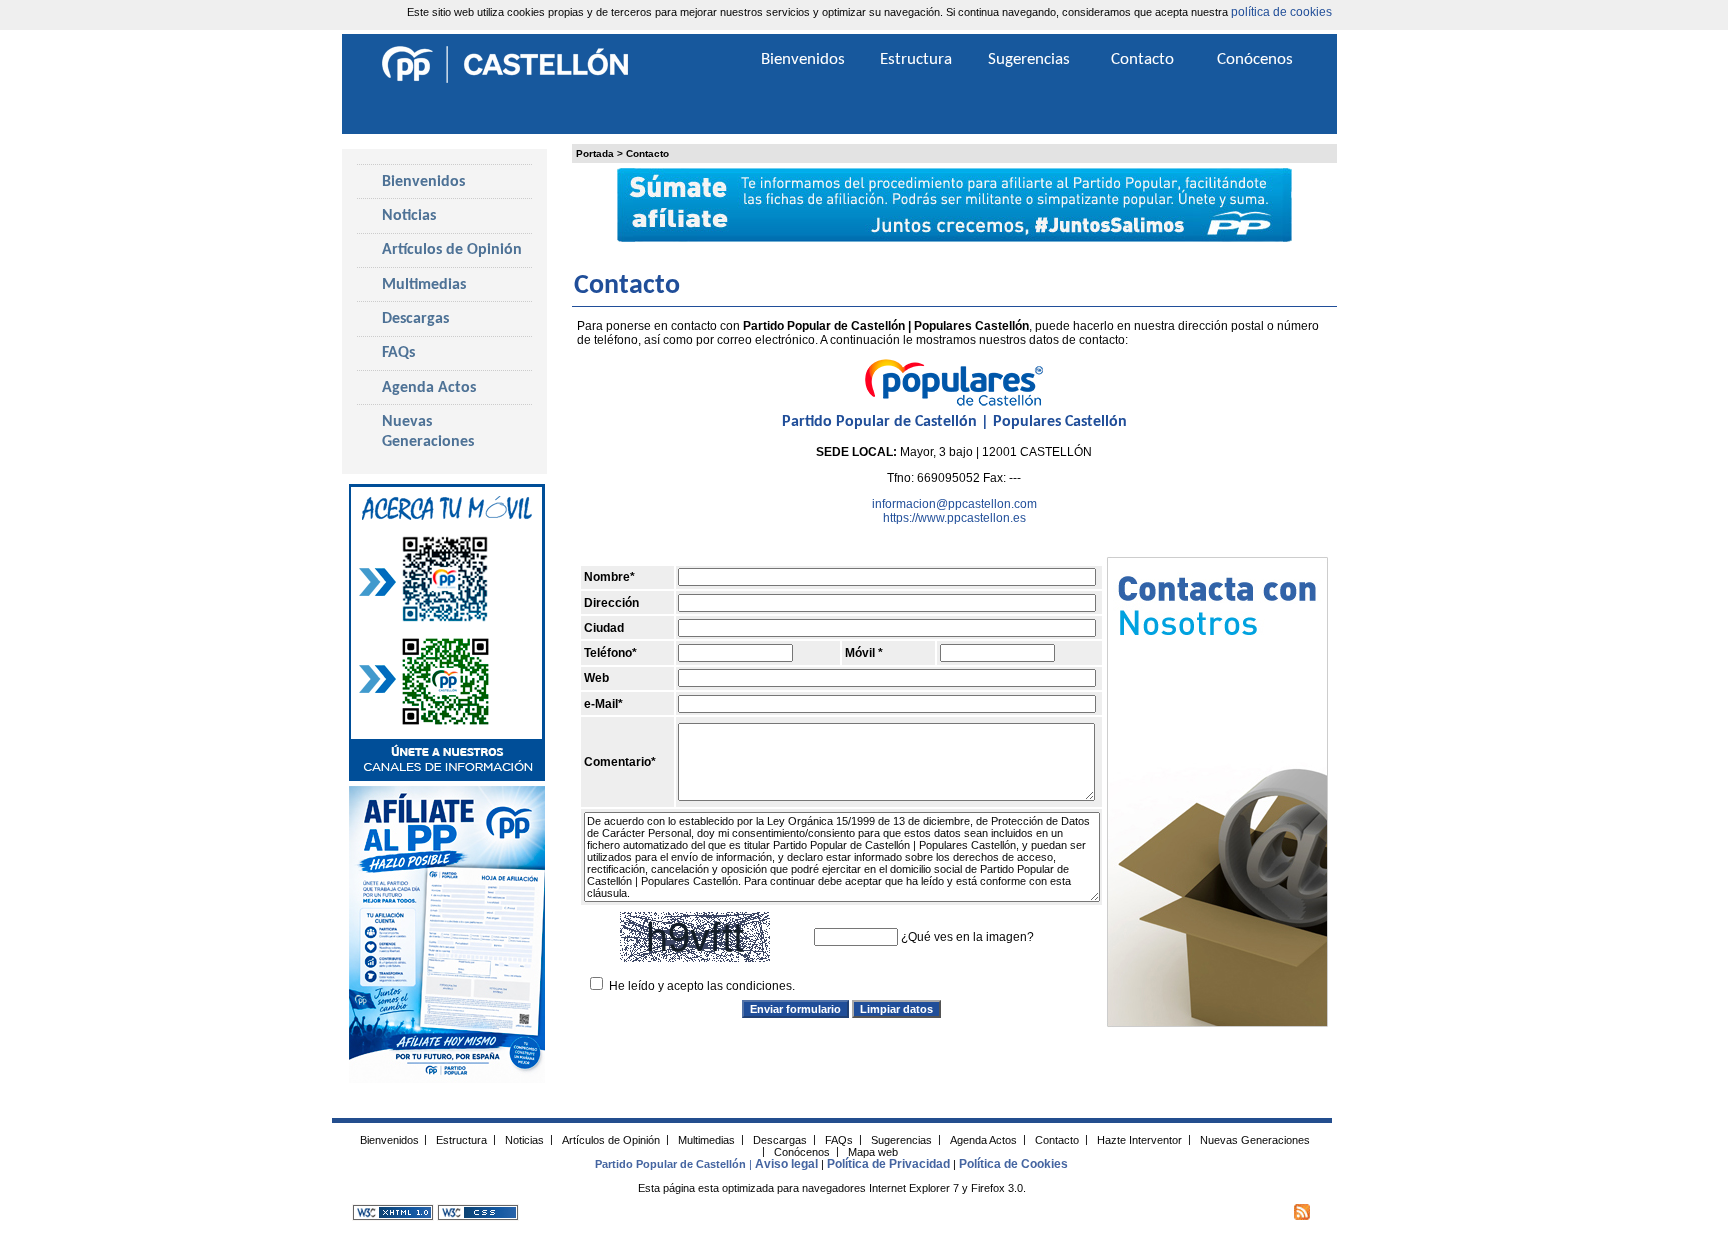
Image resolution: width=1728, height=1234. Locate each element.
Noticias (409, 216)
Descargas (415, 319)
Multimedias (424, 285)
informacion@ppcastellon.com (954, 504)
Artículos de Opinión (452, 250)
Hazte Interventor (1139, 1139)
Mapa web (873, 1151)
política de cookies (1281, 12)
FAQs (398, 353)
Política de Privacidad (888, 1164)
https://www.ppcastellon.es (954, 518)
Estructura (916, 59)
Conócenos (1255, 59)
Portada (595, 153)
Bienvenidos (423, 182)
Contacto (647, 153)
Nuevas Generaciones (428, 432)
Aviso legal (786, 1164)
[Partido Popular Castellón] (505, 80)
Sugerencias (1029, 59)
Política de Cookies (1013, 1164)
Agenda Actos (429, 388)
